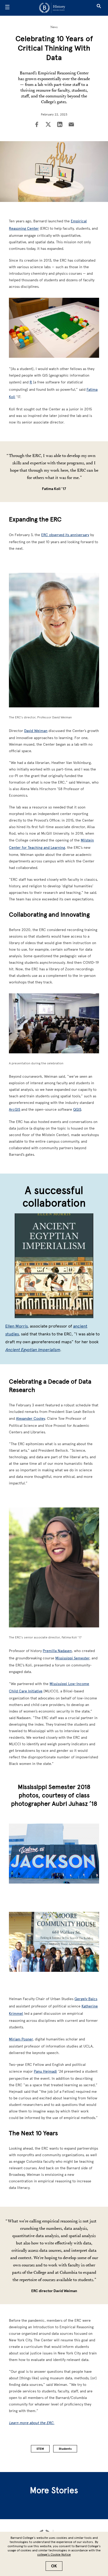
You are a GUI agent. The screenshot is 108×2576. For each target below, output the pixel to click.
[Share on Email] (71, 125)
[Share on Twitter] (48, 125)
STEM (40, 2449)
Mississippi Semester (72, 1658)
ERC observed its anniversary (65, 535)
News (54, 27)
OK (54, 2566)
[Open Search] (99, 8)
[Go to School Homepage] (52, 8)
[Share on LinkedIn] (60, 125)
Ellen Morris (16, 1326)
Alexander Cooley (30, 1419)
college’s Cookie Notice (54, 2555)
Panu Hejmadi (45, 2071)
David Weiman (36, 731)
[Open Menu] (7, 8)
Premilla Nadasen (57, 1651)
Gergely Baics (86, 1999)
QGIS (77, 1110)
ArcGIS (15, 1110)
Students (65, 2449)
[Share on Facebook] (37, 125)
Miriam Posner (21, 2039)
